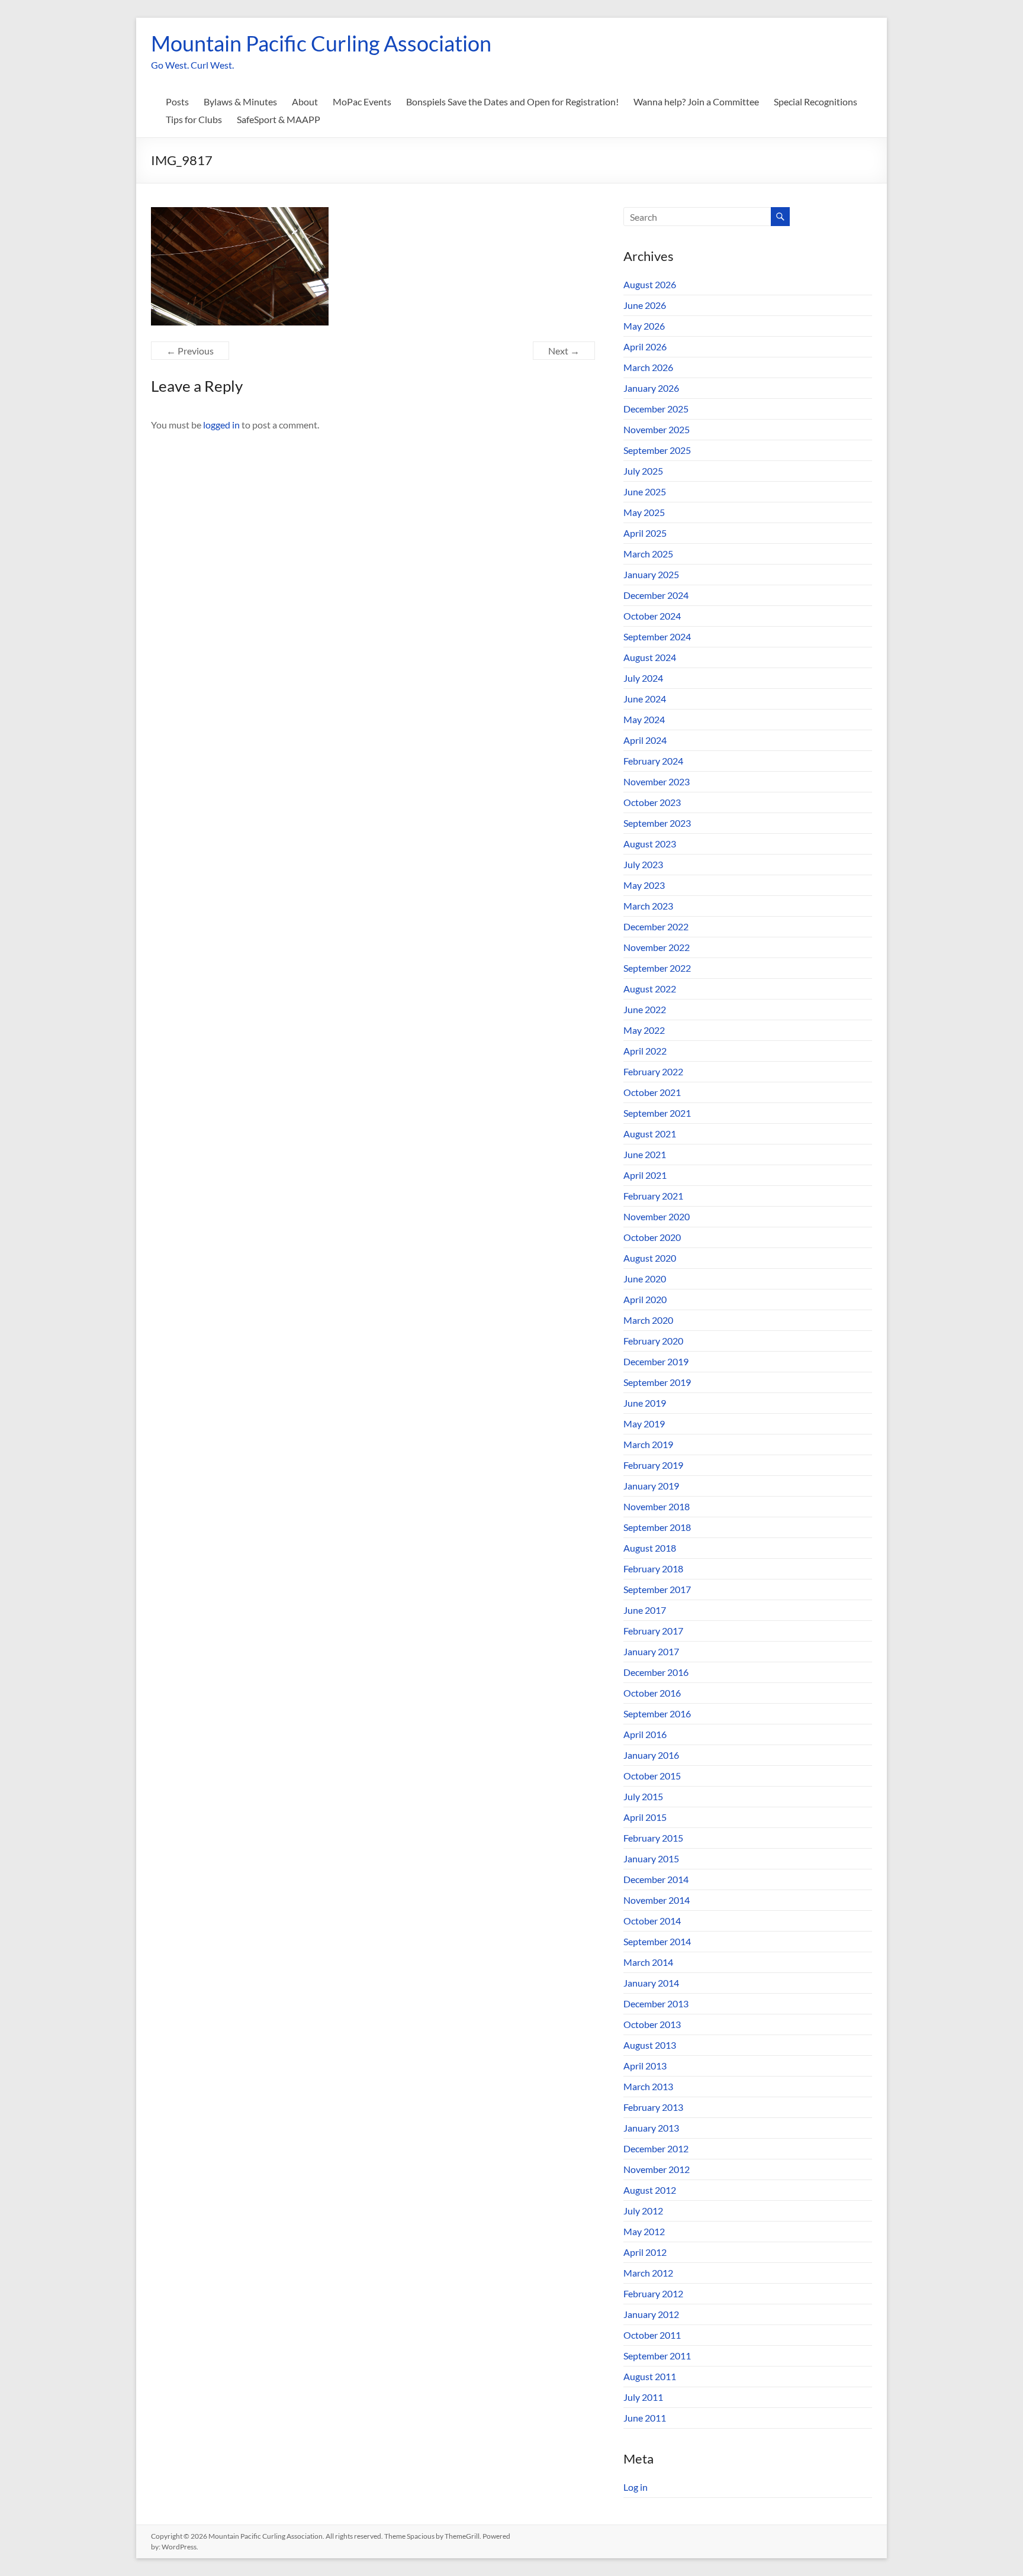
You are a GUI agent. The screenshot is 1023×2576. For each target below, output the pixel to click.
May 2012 (644, 2231)
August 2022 (650, 989)
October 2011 (652, 2335)
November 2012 (657, 2169)
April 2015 (645, 1817)
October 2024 (652, 616)
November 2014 (657, 1900)
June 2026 (645, 305)
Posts (177, 101)
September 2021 (657, 1113)
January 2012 (651, 2314)
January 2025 (651, 574)
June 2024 (645, 699)
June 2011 (645, 2418)
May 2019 (644, 1424)
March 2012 (648, 2273)
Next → (564, 351)
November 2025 (657, 429)
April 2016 (645, 1734)
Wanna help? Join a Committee (696, 101)
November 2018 (657, 1506)
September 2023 (657, 823)
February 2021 (653, 1196)
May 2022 (644, 1030)
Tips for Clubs (194, 119)
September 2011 (657, 2356)
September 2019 (657, 1382)
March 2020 (648, 1320)
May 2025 (644, 512)
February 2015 (653, 1838)
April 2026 (645, 346)
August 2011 (650, 2376)
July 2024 (643, 678)
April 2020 (645, 1299)
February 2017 (653, 1631)
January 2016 (651, 1755)
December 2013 (656, 2003)
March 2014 (648, 1962)
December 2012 (656, 2148)
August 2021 (650, 1134)
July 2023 (643, 864)
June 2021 (645, 1154)
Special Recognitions (815, 101)
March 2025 (648, 554)
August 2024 (650, 657)
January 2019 (651, 1486)
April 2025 (645, 533)
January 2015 (651, 1858)
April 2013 (645, 2066)
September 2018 (657, 1527)
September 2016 (657, 1713)
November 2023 (657, 781)
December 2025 (656, 409)
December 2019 (656, 1361)
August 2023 (650, 844)
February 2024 (653, 761)
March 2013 (648, 2086)
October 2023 (652, 802)
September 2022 (657, 968)
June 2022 (645, 1009)
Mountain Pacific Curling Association (321, 43)
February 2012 (653, 2293)
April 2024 (645, 740)
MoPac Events (362, 101)
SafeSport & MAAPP (279, 119)
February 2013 (653, 2107)
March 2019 (648, 1444)
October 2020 (652, 1237)
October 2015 (652, 1776)
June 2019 (645, 1403)
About (305, 101)
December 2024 (656, 595)
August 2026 (650, 284)
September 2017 (657, 1589)
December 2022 (656, 926)
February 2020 (653, 1341)
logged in (221, 425)
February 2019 (653, 1465)
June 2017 (645, 1610)
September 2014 (657, 1941)
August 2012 (650, 2190)
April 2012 (645, 2252)
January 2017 (651, 1651)
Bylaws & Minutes (240, 101)
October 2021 (652, 1092)
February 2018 (653, 1569)
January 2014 (651, 1983)
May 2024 (644, 719)
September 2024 (657, 636)
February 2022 (653, 1071)
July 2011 (643, 2397)
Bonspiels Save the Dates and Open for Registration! (512, 101)
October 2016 (652, 1693)
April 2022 (645, 1051)
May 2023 (644, 885)
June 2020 (645, 1279)
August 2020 (650, 1258)
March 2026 (648, 367)
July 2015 (643, 1796)
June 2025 (645, 491)
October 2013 (652, 2024)
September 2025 (657, 450)
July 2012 (643, 2211)
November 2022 (657, 947)
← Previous (190, 351)
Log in (636, 2487)
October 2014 (652, 1921)
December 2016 (656, 1672)
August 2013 (650, 2045)
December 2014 (656, 1879)
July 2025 (643, 471)
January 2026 (651, 388)
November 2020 (657, 1216)
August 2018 (650, 1548)
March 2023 (648, 906)
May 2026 (644, 326)
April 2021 (645, 1175)
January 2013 (651, 2128)
